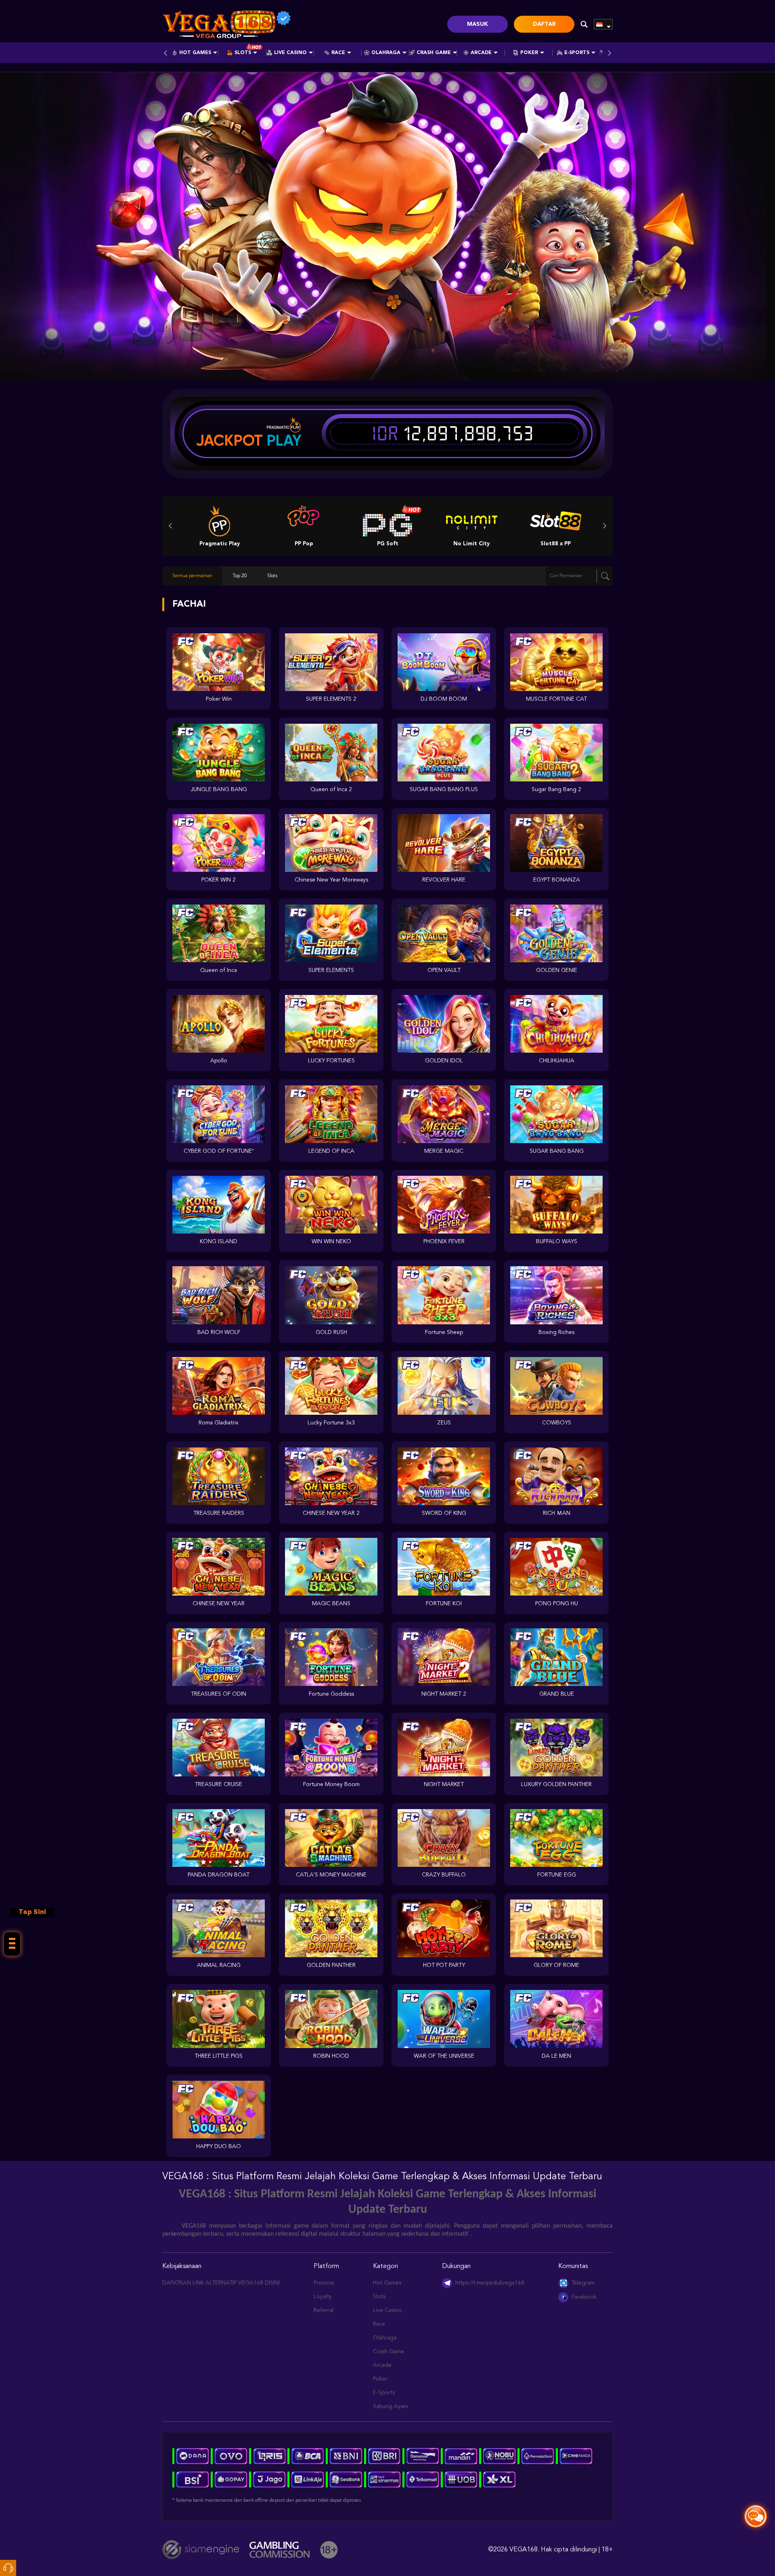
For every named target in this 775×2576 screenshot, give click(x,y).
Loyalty (323, 2297)
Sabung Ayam (391, 2406)
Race (338, 53)
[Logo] (227, 24)
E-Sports (577, 53)
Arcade (481, 53)
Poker (529, 53)
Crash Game (434, 53)
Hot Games (195, 53)
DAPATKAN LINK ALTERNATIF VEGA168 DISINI (221, 2283)
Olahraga (386, 53)
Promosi (324, 2283)
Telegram (583, 2283)
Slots (243, 53)
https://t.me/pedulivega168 (490, 2283)
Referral (324, 2310)
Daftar (544, 24)
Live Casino (290, 53)
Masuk (478, 24)
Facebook (584, 2297)
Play (284, 440)
